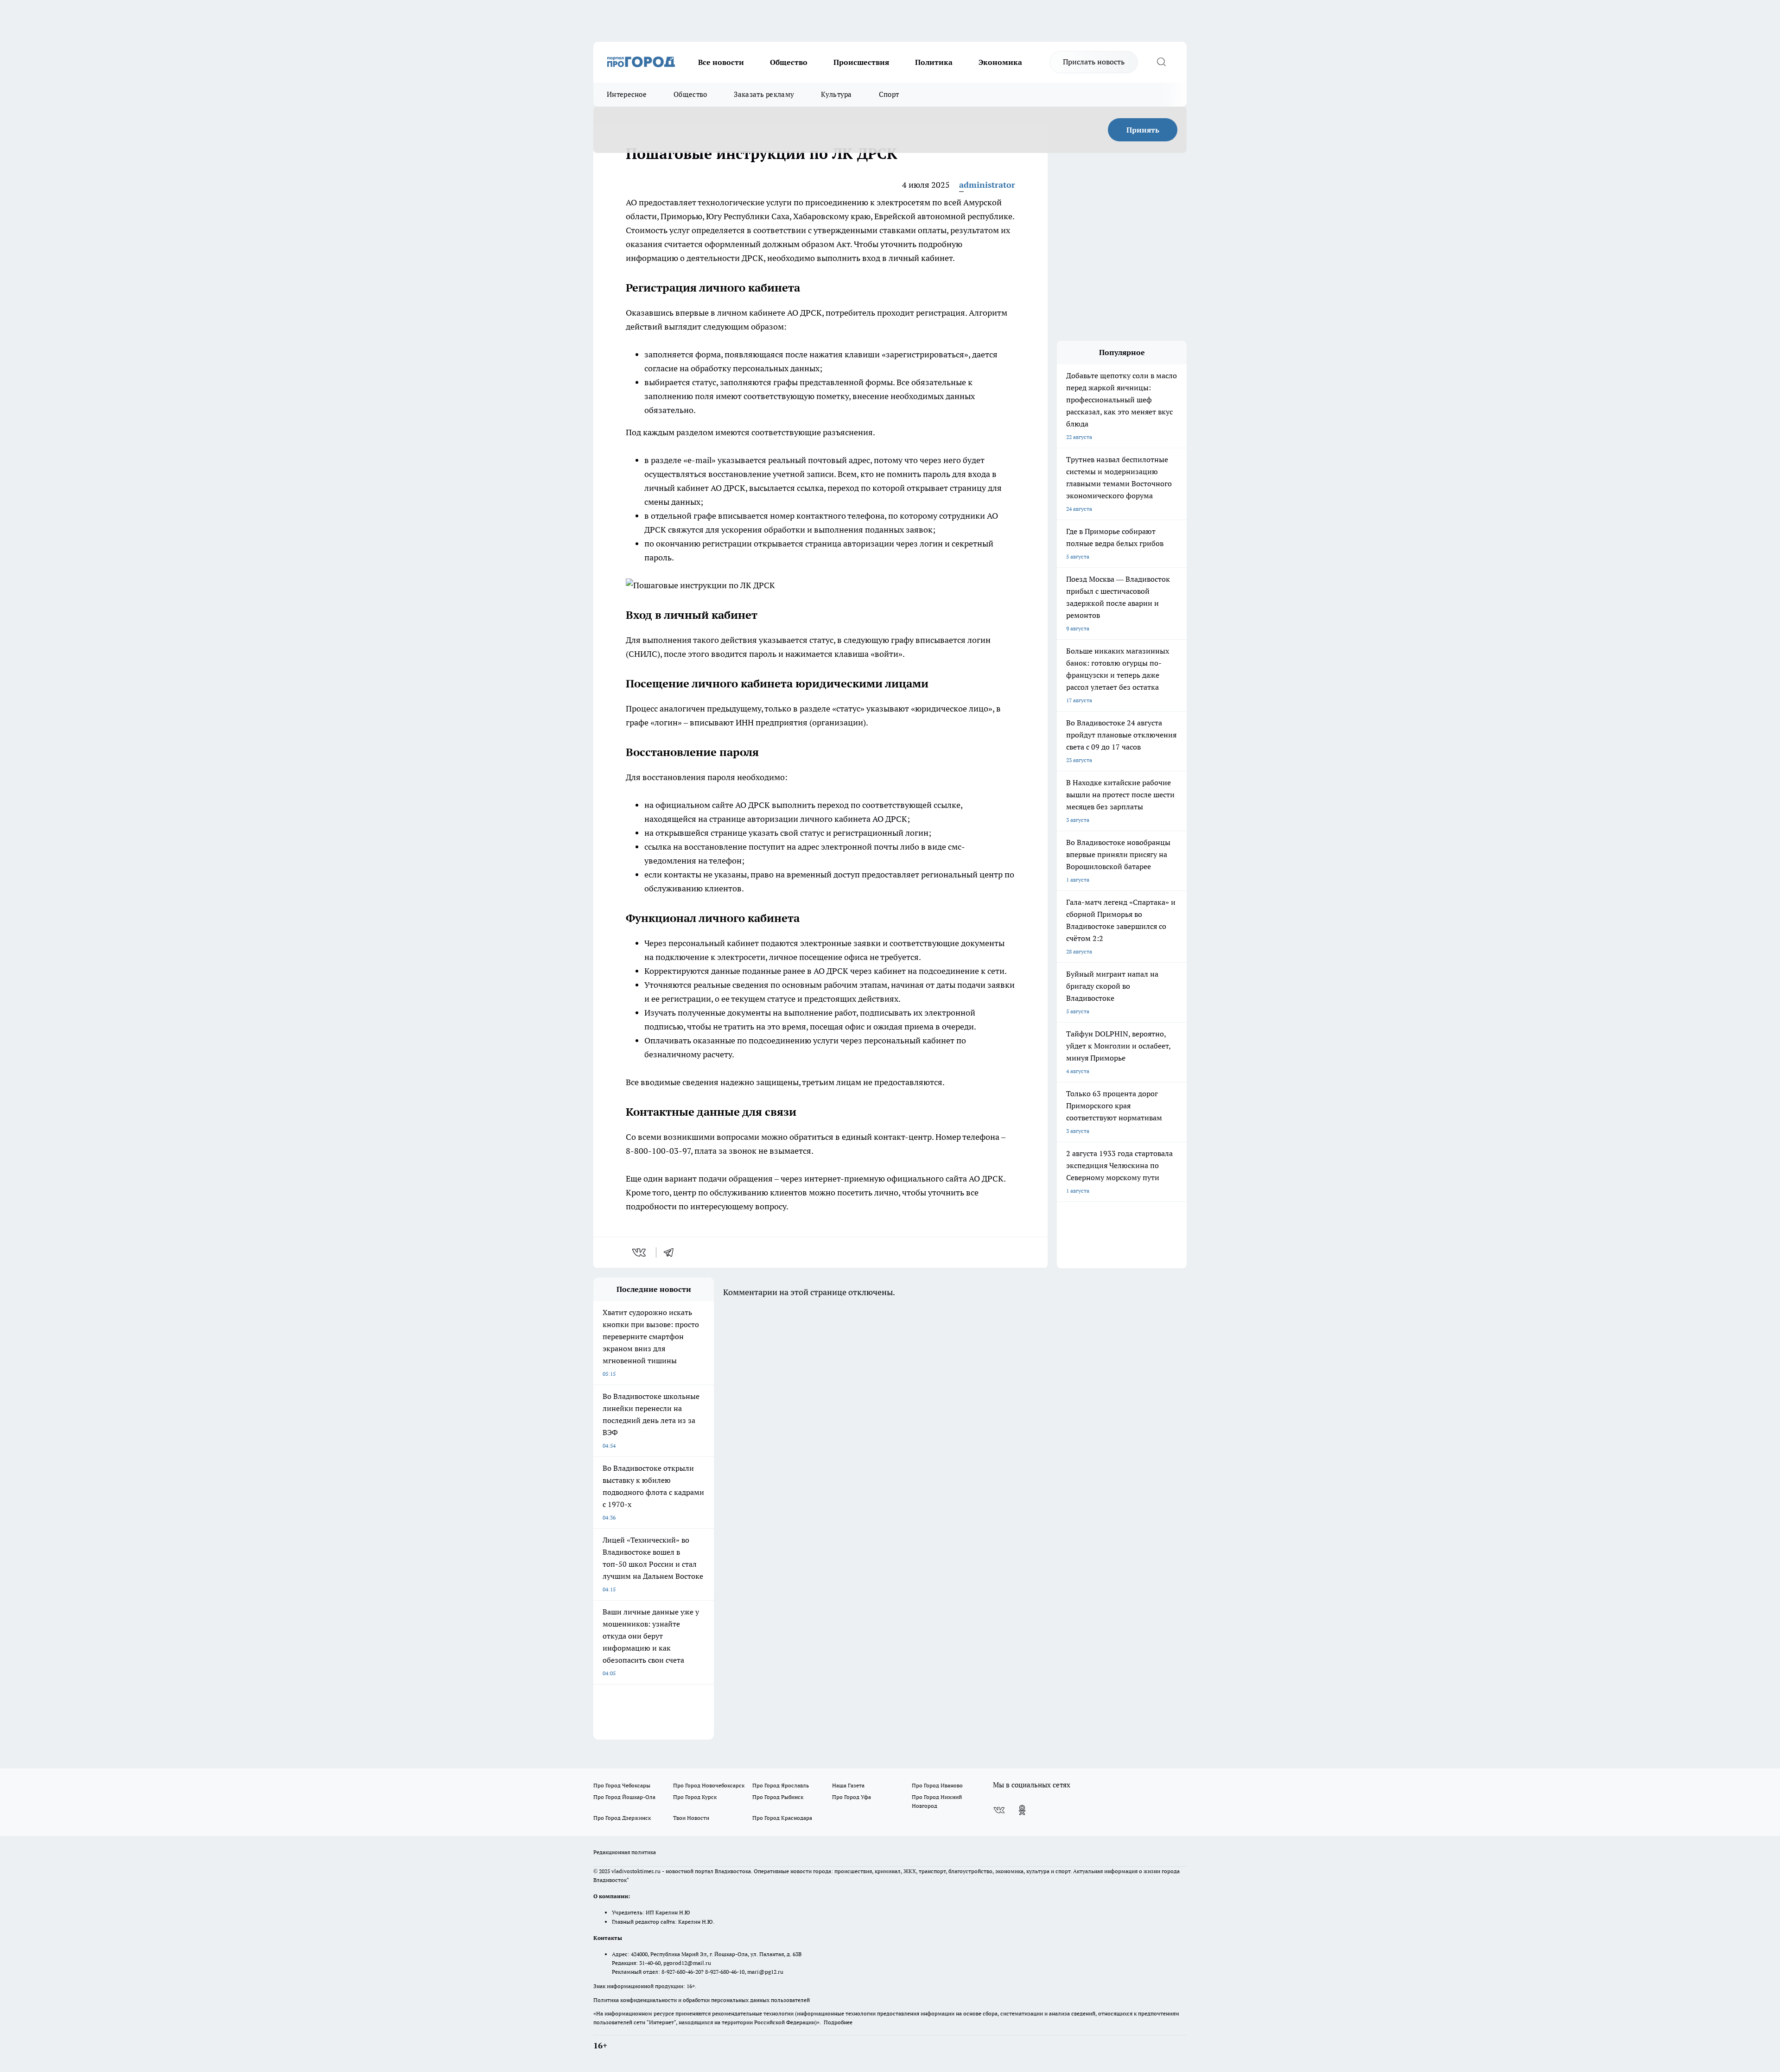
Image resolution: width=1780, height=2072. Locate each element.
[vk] (640, 1252)
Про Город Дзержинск (622, 1818)
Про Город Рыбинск (778, 1797)
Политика (934, 62)
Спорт (889, 94)
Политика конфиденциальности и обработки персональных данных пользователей (702, 2000)
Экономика (1000, 62)
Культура (836, 94)
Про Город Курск (695, 1797)
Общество (789, 62)
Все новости (721, 62)
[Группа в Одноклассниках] (1022, 1810)
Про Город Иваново (937, 1785)
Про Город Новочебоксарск (709, 1785)
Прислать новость (1094, 62)
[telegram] (672, 1252)
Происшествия (861, 62)
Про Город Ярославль (781, 1785)
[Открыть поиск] (1161, 62)
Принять (1143, 130)
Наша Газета (848, 1785)
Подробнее (838, 2022)
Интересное (627, 94)
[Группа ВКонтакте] (999, 1810)
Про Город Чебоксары (622, 1785)
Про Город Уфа (852, 1797)
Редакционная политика (625, 1852)
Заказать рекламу (764, 94)
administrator (987, 185)
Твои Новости (691, 1818)
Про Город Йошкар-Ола (624, 1797)
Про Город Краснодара (782, 1818)
